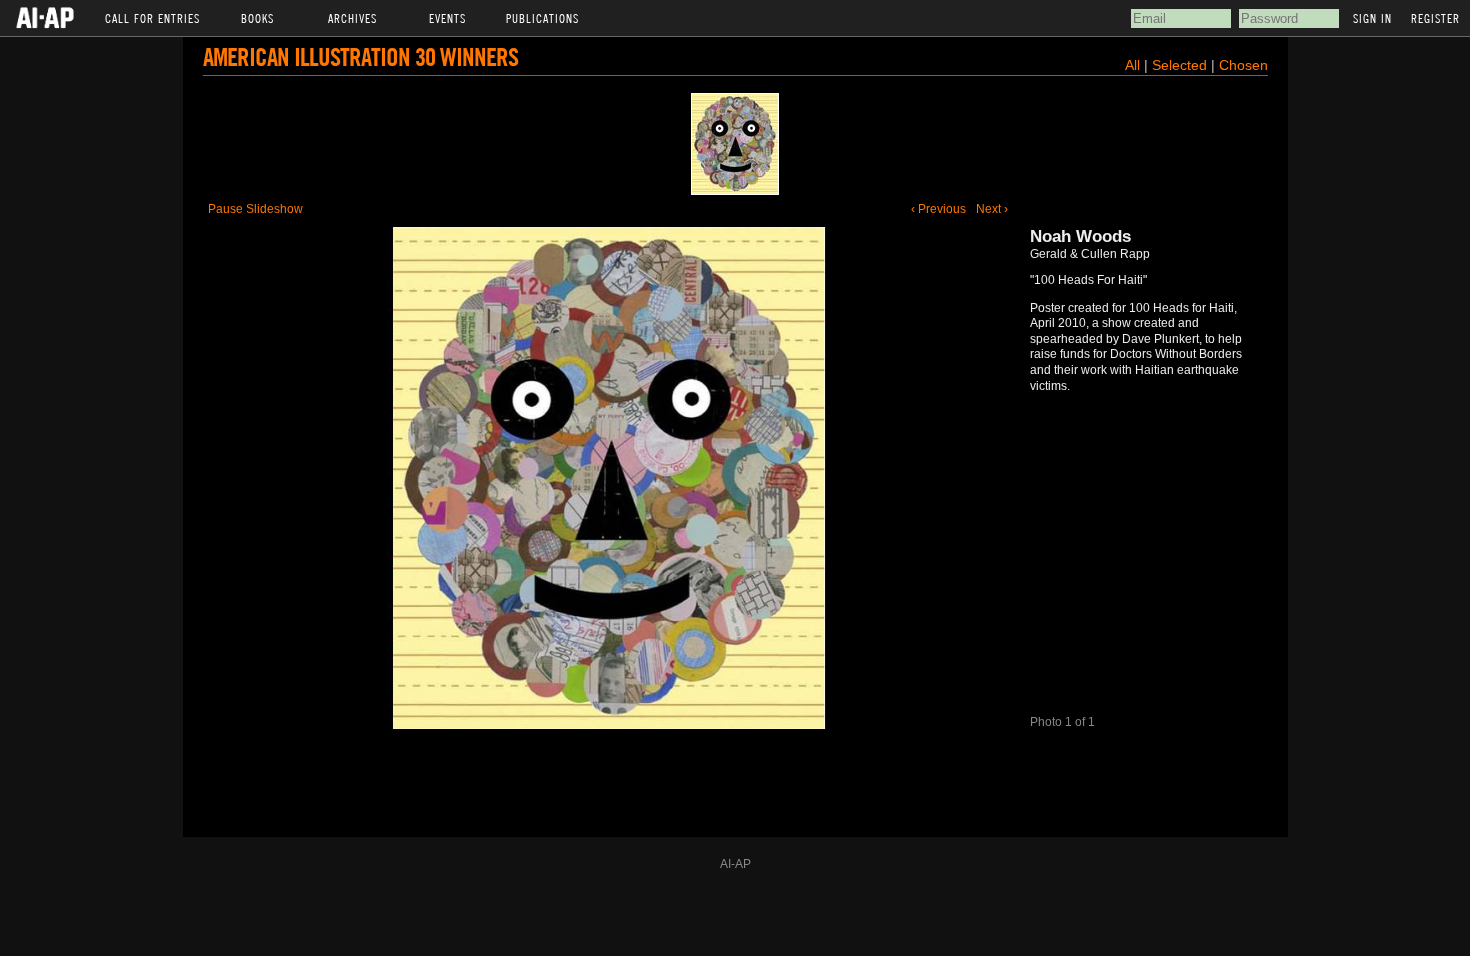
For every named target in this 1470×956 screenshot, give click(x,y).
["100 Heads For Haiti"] (735, 144)
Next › (992, 209)
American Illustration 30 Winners (360, 56)
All (1132, 65)
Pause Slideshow (255, 209)
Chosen (1243, 65)
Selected (1181, 65)
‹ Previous (938, 209)
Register (1435, 18)
